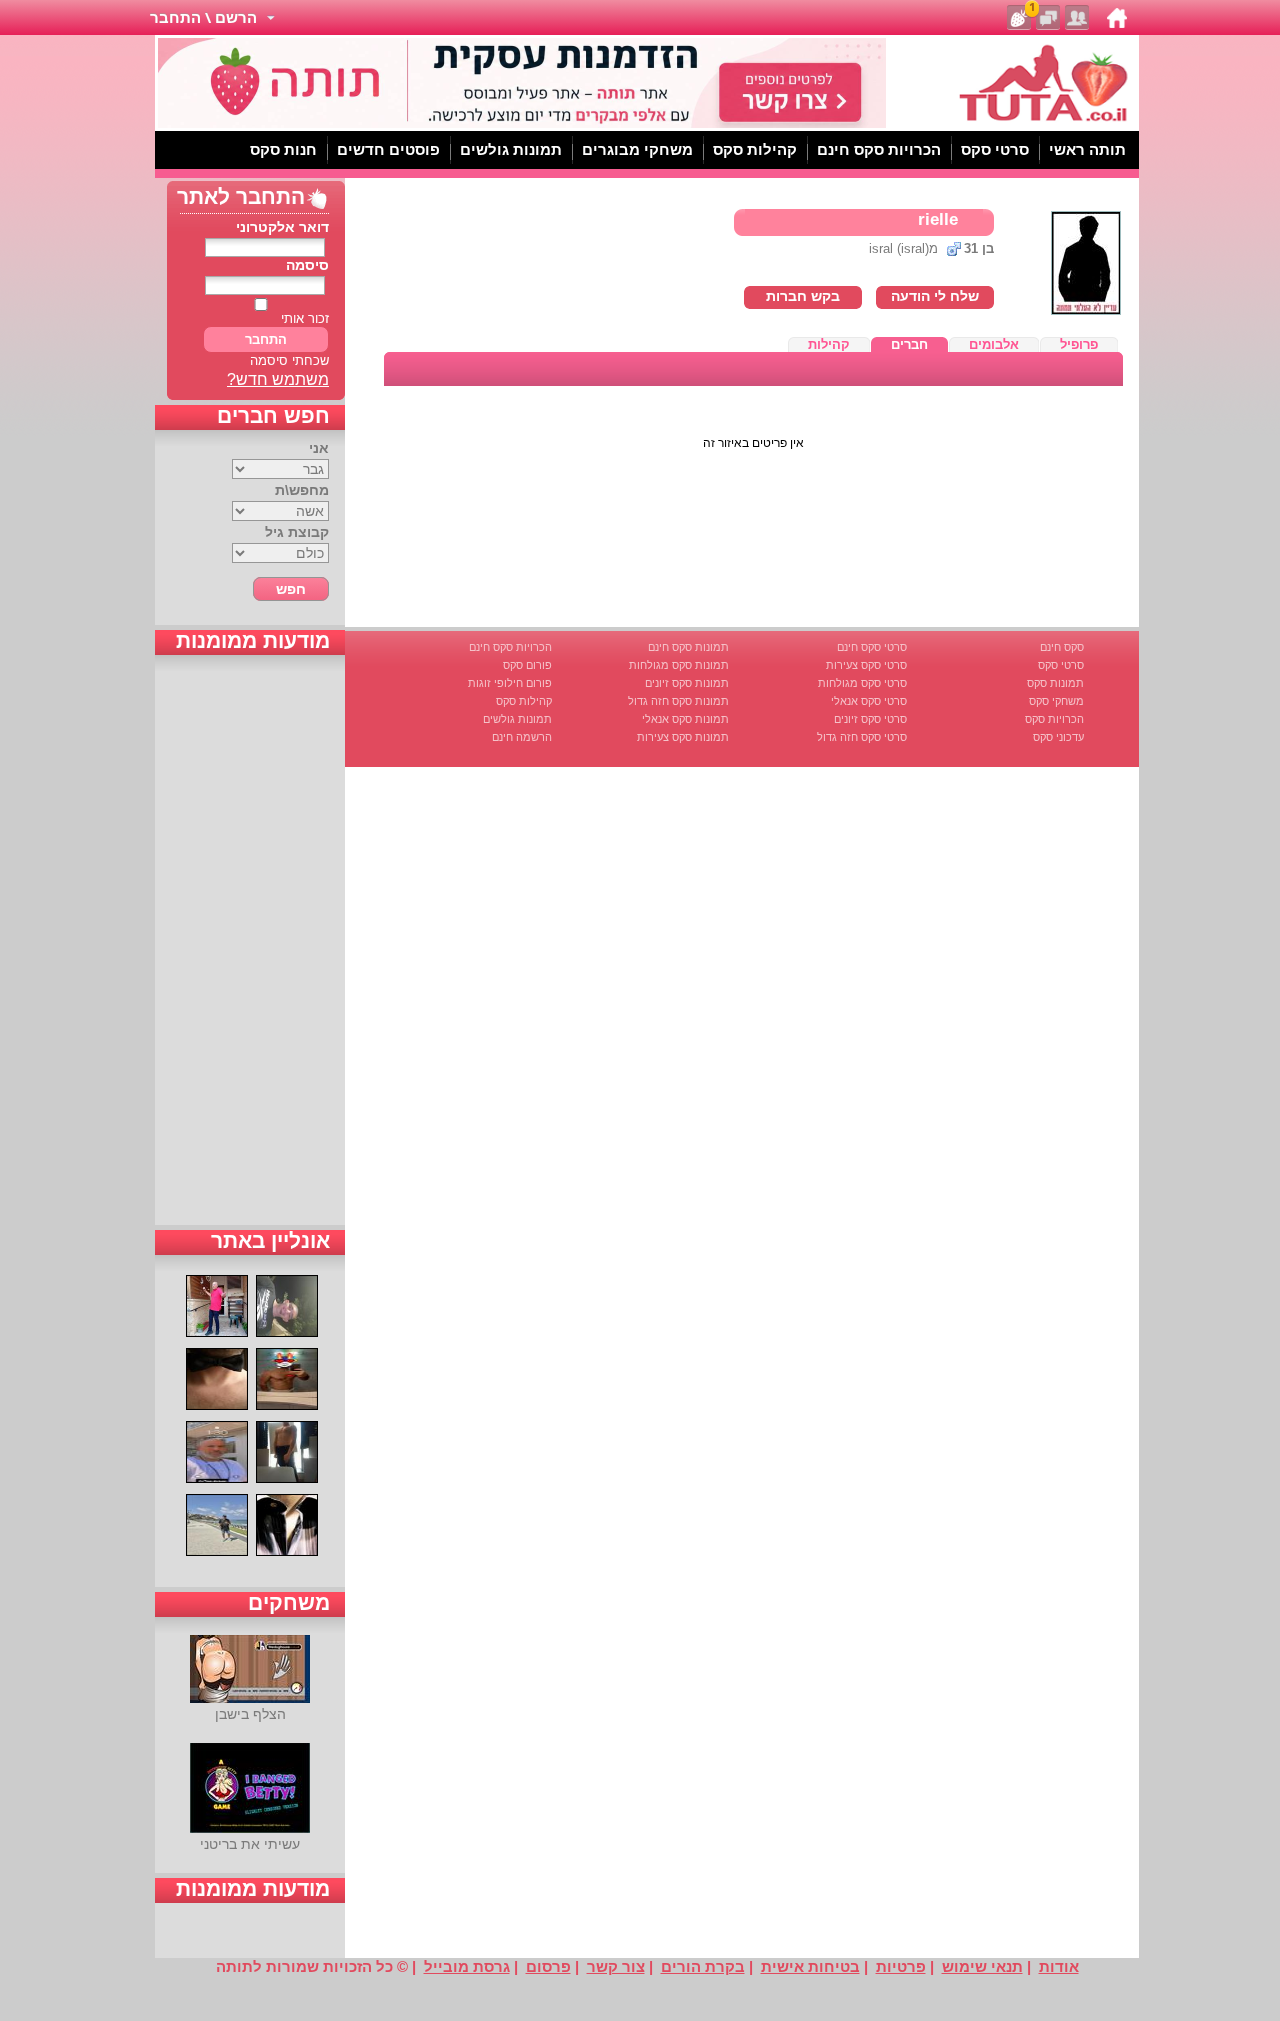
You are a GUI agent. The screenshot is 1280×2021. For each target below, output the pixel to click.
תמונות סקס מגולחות (679, 665)
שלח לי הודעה (935, 296)
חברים (909, 344)
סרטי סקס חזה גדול (862, 737)
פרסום (548, 1966)
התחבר (266, 339)
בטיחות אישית (810, 1966)
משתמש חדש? (278, 379)
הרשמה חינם (522, 737)
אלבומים (994, 344)
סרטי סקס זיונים (870, 719)
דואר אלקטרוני (282, 227)
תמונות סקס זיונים (687, 683)
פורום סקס (527, 665)
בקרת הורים (703, 1966)
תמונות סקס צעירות (683, 737)
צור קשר (616, 1966)
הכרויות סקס (1054, 719)
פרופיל (1079, 344)
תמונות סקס (1055, 683)
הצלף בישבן (250, 1714)
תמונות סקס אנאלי (685, 719)
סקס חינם (1062, 647)
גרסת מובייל (467, 1966)
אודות (1059, 1966)
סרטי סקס (1061, 665)
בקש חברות (803, 296)
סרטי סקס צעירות (866, 665)
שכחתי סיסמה (289, 360)
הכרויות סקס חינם (510, 647)
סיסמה (307, 265)
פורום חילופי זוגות (510, 683)
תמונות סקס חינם (688, 647)
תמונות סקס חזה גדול (678, 701)
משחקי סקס (1056, 701)
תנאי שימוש (982, 1966)
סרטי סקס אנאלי (869, 701)
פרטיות (901, 1966)
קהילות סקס (524, 701)
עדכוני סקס (1058, 737)
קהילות (829, 344)
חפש (291, 589)
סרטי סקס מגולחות (862, 683)
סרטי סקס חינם (872, 647)
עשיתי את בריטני (250, 1844)
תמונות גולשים (517, 719)
